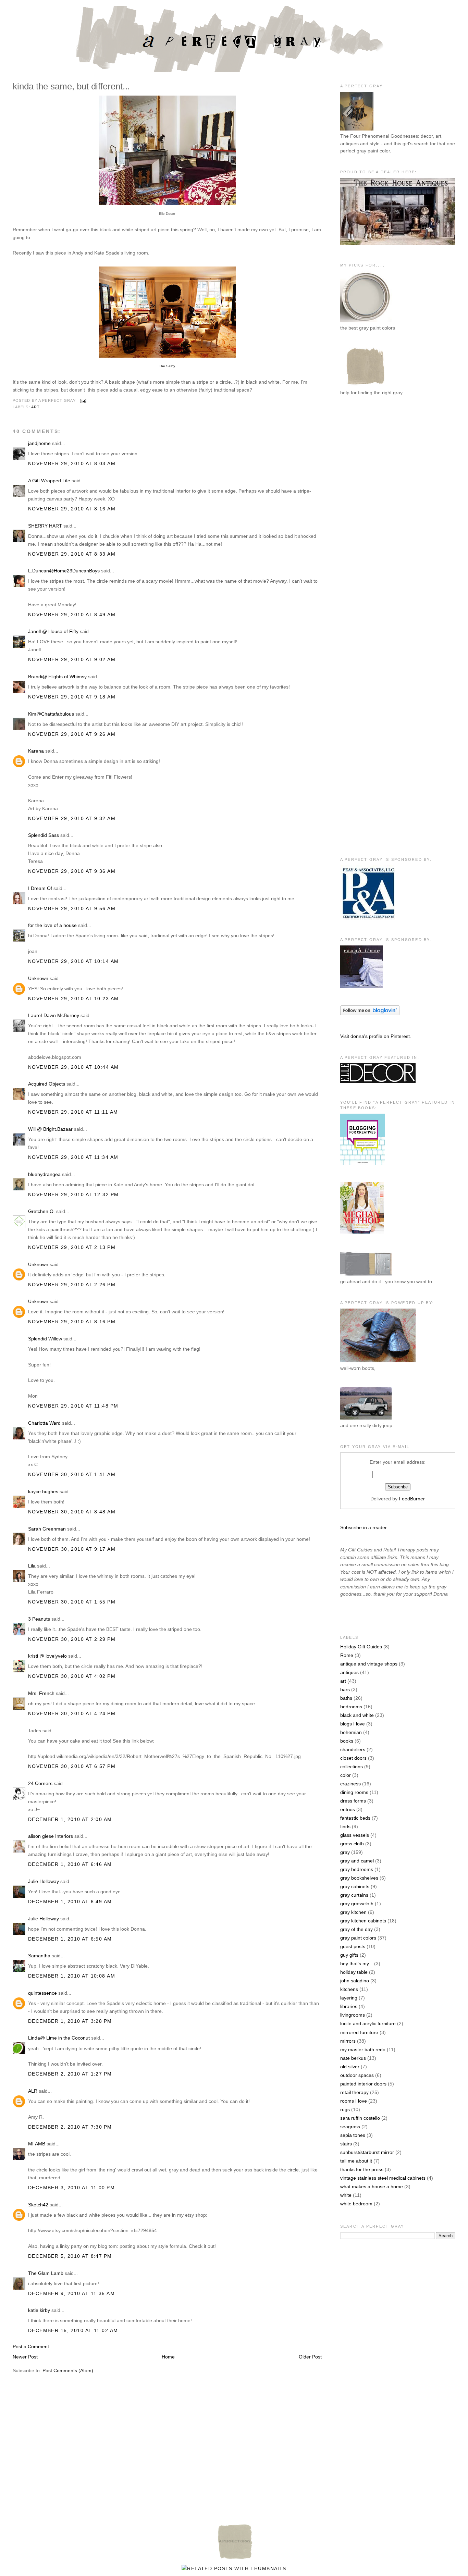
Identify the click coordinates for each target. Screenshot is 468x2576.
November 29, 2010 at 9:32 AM (72, 818)
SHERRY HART (45, 526)
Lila (32, 1566)
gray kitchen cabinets (363, 1921)
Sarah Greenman (47, 1529)
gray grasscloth (357, 1904)
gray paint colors (358, 1938)
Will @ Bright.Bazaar (50, 1129)
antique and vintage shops (369, 1664)
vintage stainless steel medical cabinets (383, 2178)
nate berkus (353, 2058)
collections (352, 1767)
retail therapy (354, 2092)
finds (345, 1826)
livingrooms (353, 2015)
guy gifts (349, 1955)
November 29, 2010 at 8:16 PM (72, 1322)
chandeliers (353, 1749)
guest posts (353, 1946)
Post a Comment (31, 2346)
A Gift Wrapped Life (49, 481)
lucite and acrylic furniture (368, 2023)
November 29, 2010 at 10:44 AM (73, 1067)
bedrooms (351, 1707)
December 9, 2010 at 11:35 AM (71, 2293)
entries (348, 1809)
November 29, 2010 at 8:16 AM (72, 509)
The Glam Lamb (46, 2273)
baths (346, 1698)
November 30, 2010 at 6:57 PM (72, 1766)
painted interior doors (363, 2084)
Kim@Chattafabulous (51, 714)
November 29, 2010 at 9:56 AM (72, 908)
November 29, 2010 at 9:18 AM (72, 697)
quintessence (42, 1993)
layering (349, 1998)
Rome (347, 1655)
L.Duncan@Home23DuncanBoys (64, 571)
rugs (345, 2109)
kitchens (349, 1989)
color (346, 1775)
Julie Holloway (44, 1881)
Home (168, 2357)
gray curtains (354, 1895)
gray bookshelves (359, 1878)
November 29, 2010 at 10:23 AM (73, 999)
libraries (349, 2006)
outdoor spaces (357, 2075)
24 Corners (40, 1783)
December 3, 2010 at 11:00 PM (71, 2188)
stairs (346, 2144)
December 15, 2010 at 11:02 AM (73, 2330)
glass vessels (355, 1835)
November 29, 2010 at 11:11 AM (73, 1112)
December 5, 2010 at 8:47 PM (70, 2256)
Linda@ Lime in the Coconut (59, 2038)
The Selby (167, 366)
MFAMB (37, 2144)
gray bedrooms (357, 1869)
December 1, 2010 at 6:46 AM (70, 1864)
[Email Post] (83, 401)
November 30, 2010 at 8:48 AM (72, 1512)
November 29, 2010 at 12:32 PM (73, 1194)
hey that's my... (356, 1964)
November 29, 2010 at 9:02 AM (72, 659)
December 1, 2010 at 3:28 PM (70, 2021)
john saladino (355, 1981)
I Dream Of (40, 888)
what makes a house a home (372, 2187)
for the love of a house (52, 925)
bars (345, 1689)
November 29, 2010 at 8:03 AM (72, 463)
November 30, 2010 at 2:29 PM (72, 1639)
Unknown (38, 978)
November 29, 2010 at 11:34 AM (73, 1157)
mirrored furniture (359, 2032)
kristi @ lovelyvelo (47, 1656)
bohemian (351, 1732)
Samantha (39, 1956)
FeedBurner (412, 1499)
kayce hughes (43, 1491)
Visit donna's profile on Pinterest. (376, 1036)
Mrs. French (41, 1693)
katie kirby (39, 2310)
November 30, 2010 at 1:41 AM (72, 1474)
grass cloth (352, 1844)
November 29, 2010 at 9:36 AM (72, 871)
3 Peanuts (39, 1619)
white (346, 2195)
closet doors (353, 1758)
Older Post (310, 2357)
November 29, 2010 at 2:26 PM (72, 1285)
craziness (350, 1784)
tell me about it (356, 2161)
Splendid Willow (45, 1339)
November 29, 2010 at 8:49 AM (72, 615)
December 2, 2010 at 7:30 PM (70, 2127)
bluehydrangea (44, 1174)
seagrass (350, 2127)
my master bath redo (363, 2049)
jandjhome (39, 443)
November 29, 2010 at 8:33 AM (72, 554)
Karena (36, 751)
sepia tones (353, 2135)
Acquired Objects (47, 1084)
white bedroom (356, 2204)
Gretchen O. (41, 1211)
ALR (33, 2091)
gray (345, 1852)
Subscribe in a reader (364, 1527)
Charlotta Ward (44, 1423)
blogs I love (353, 1724)
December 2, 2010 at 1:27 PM (70, 2074)
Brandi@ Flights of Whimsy (57, 677)
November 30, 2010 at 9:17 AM (72, 1549)
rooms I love (354, 2101)
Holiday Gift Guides (361, 1647)
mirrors (348, 2041)
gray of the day (356, 1929)
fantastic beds (355, 1818)
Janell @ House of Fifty (53, 631)
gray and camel (357, 1861)
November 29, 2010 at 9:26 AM (72, 734)
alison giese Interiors (51, 1836)
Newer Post (25, 2357)
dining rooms (354, 1792)
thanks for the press (362, 2169)
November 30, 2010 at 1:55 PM (72, 1602)
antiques (349, 1672)
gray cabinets (355, 1886)
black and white (357, 1715)
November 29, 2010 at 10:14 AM (73, 961)
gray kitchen (353, 1912)
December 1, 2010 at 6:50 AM (70, 1939)
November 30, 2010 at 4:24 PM (72, 1713)
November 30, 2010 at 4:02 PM (72, 1676)
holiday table (354, 1972)
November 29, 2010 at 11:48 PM (73, 1406)
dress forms (353, 1801)
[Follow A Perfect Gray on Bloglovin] (370, 1014)
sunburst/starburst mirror (367, 2152)
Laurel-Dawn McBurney (54, 1015)
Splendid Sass (44, 835)
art (35, 407)
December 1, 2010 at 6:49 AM (70, 1902)
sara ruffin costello (360, 2118)
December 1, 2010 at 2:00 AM (70, 1819)
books (347, 1741)
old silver (350, 2067)
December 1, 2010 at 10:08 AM (72, 1976)
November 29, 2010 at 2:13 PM (72, 1247)
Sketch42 (38, 2205)
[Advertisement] (368, 514)
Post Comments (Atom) (68, 2370)
